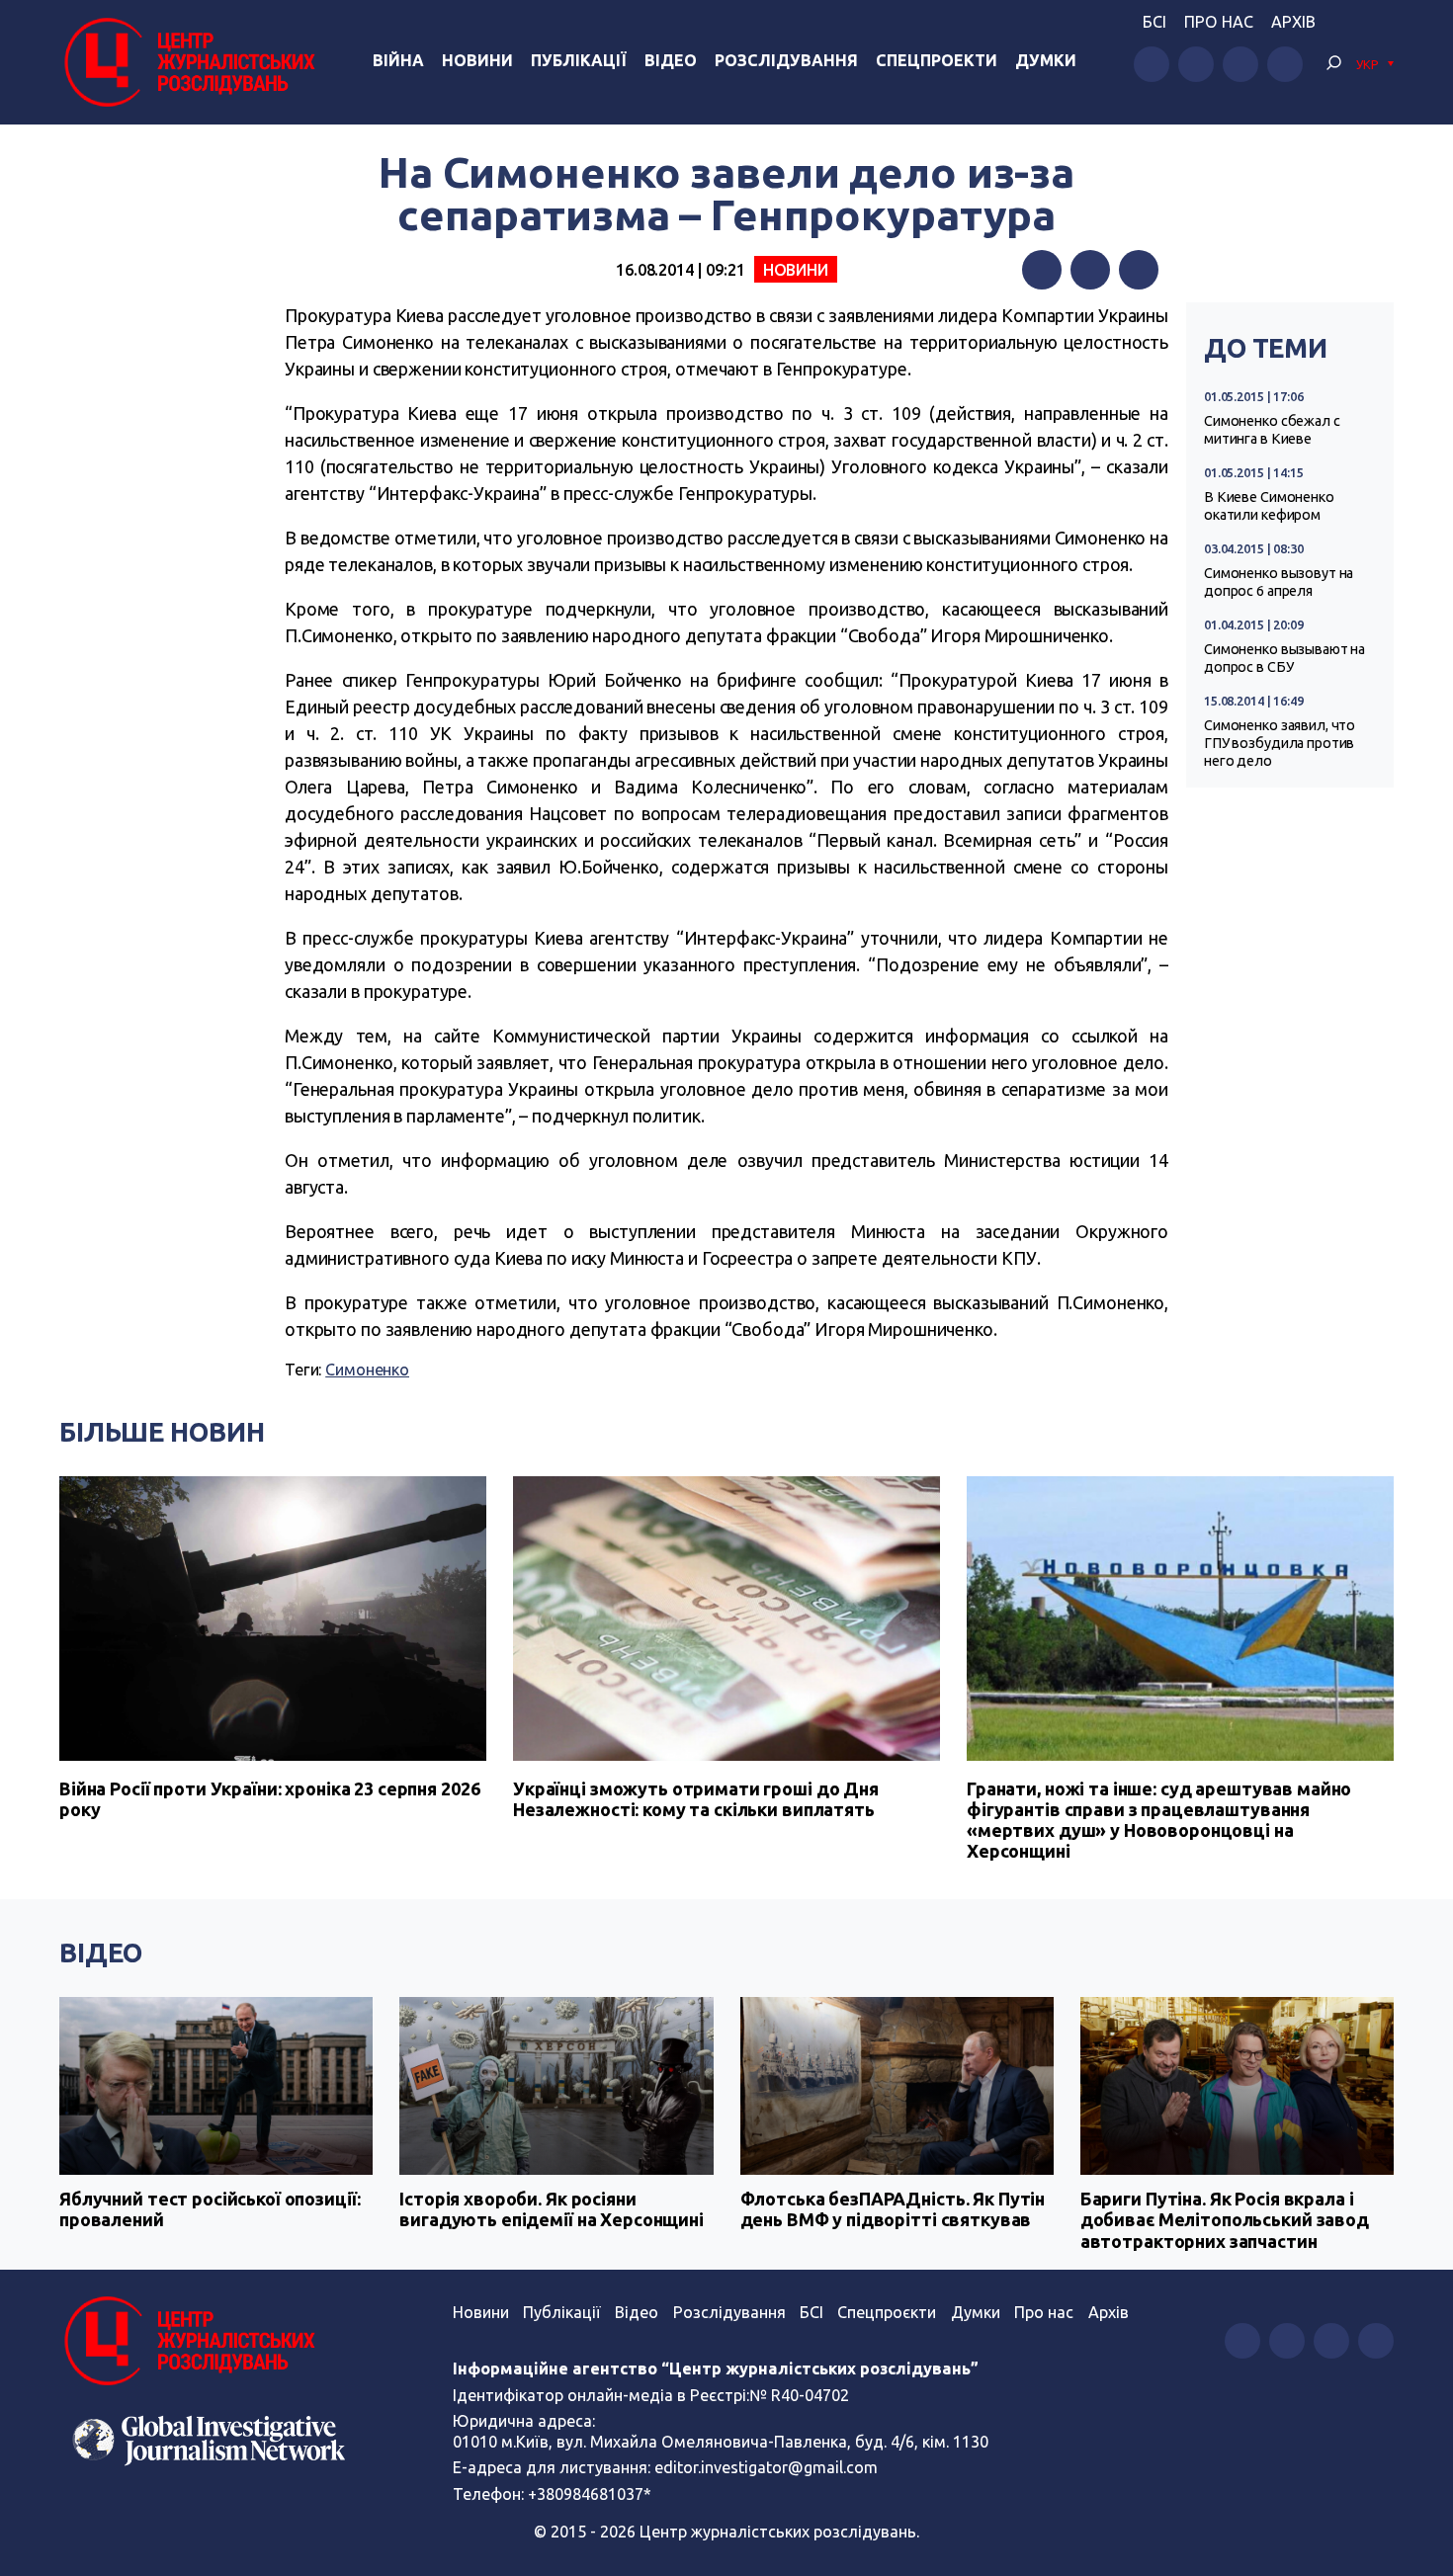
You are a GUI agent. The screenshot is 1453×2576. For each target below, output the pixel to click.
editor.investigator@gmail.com (766, 2467)
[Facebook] (1042, 270)
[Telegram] (1139, 270)
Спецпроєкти (887, 2312)
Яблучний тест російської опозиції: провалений (210, 2209)
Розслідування (786, 60)
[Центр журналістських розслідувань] (187, 62)
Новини (477, 60)
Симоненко (367, 1370)
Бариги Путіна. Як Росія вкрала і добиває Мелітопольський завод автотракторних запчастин (1225, 2220)
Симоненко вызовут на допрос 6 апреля (1279, 582)
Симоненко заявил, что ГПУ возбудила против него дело (1280, 743)
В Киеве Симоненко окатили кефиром (1269, 506)
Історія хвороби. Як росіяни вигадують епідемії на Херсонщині (552, 2209)
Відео (671, 60)
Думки (1046, 60)
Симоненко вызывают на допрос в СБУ (1284, 658)
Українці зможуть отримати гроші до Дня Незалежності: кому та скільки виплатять (696, 1799)
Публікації (579, 60)
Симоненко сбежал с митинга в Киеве (1272, 430)
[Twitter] (1090, 270)
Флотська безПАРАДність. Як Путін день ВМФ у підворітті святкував (893, 2209)
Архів (1293, 22)
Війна (398, 60)
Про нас (1219, 22)
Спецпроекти (937, 60)
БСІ (1154, 22)
